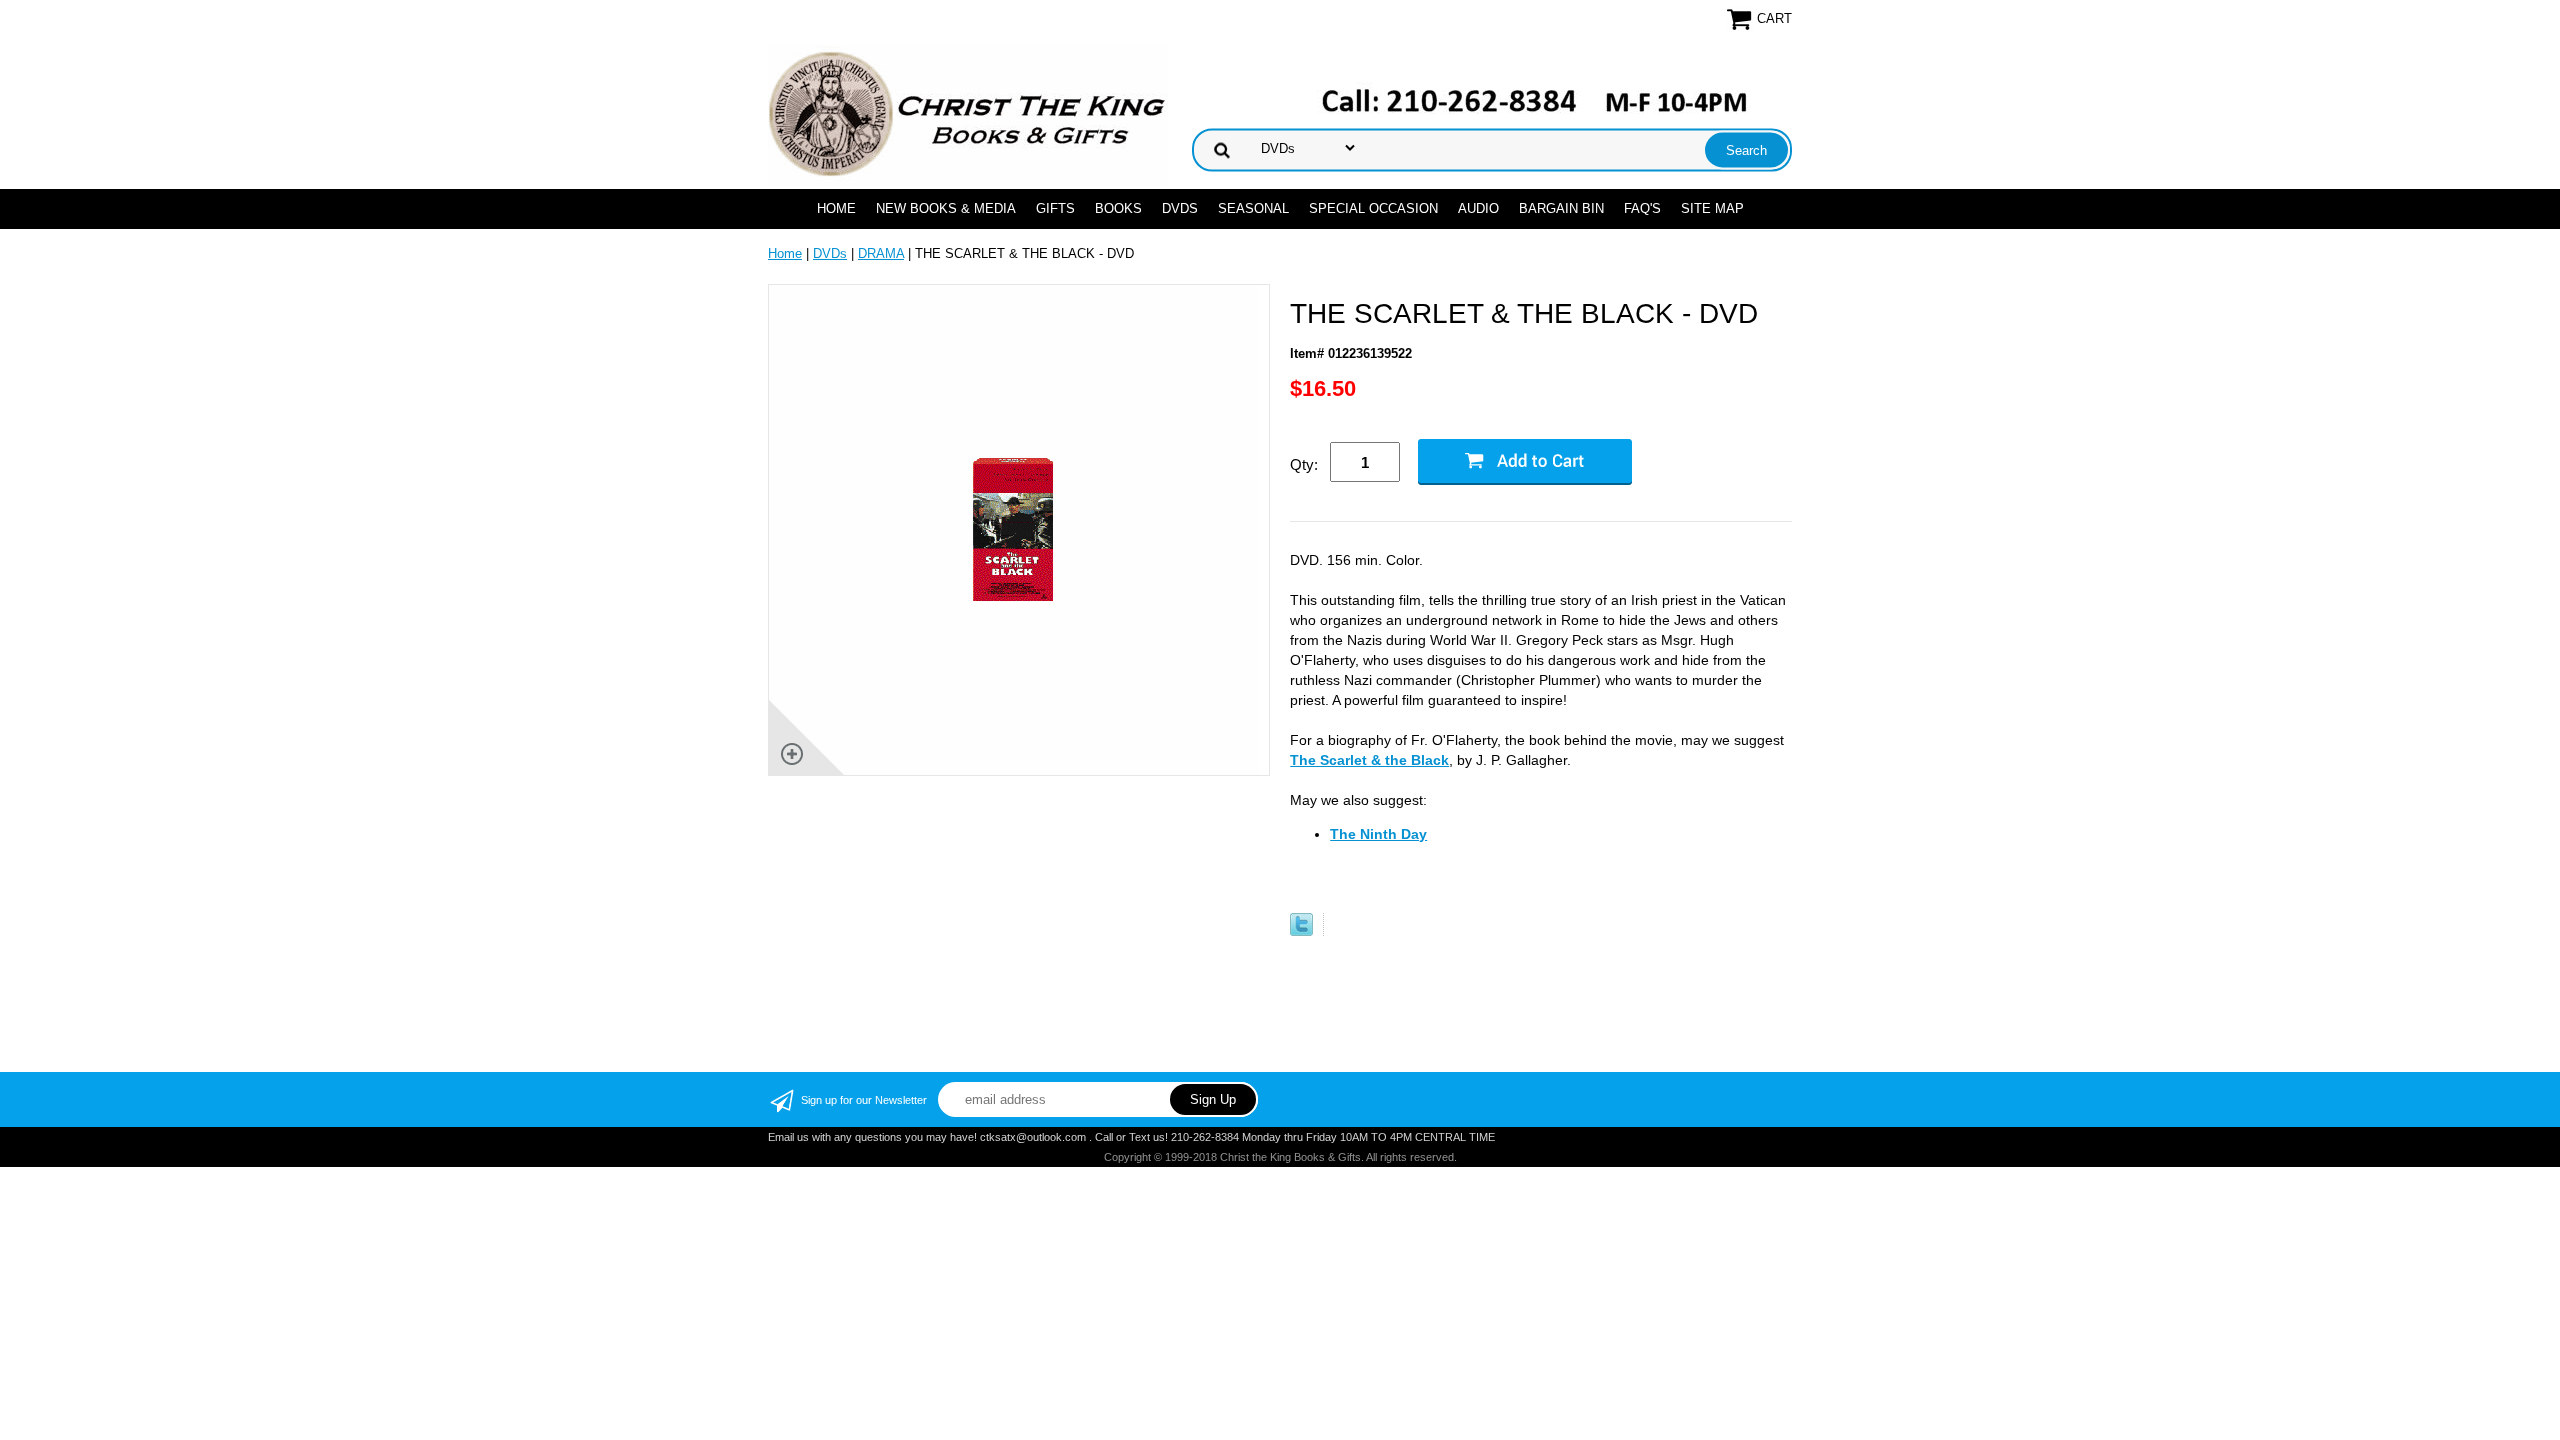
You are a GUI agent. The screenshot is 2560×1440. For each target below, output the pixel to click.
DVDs (1180, 208)
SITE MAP (1712, 208)
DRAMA (881, 253)
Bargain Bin (1561, 208)
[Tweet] (1301, 931)
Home (836, 208)
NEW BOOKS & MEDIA (946, 208)
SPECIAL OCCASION (1373, 208)
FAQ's (1642, 208)
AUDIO (1478, 208)
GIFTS (1055, 208)
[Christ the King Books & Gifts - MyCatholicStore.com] (968, 114)
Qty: (1304, 464)
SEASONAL (1253, 208)
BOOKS (1118, 208)
